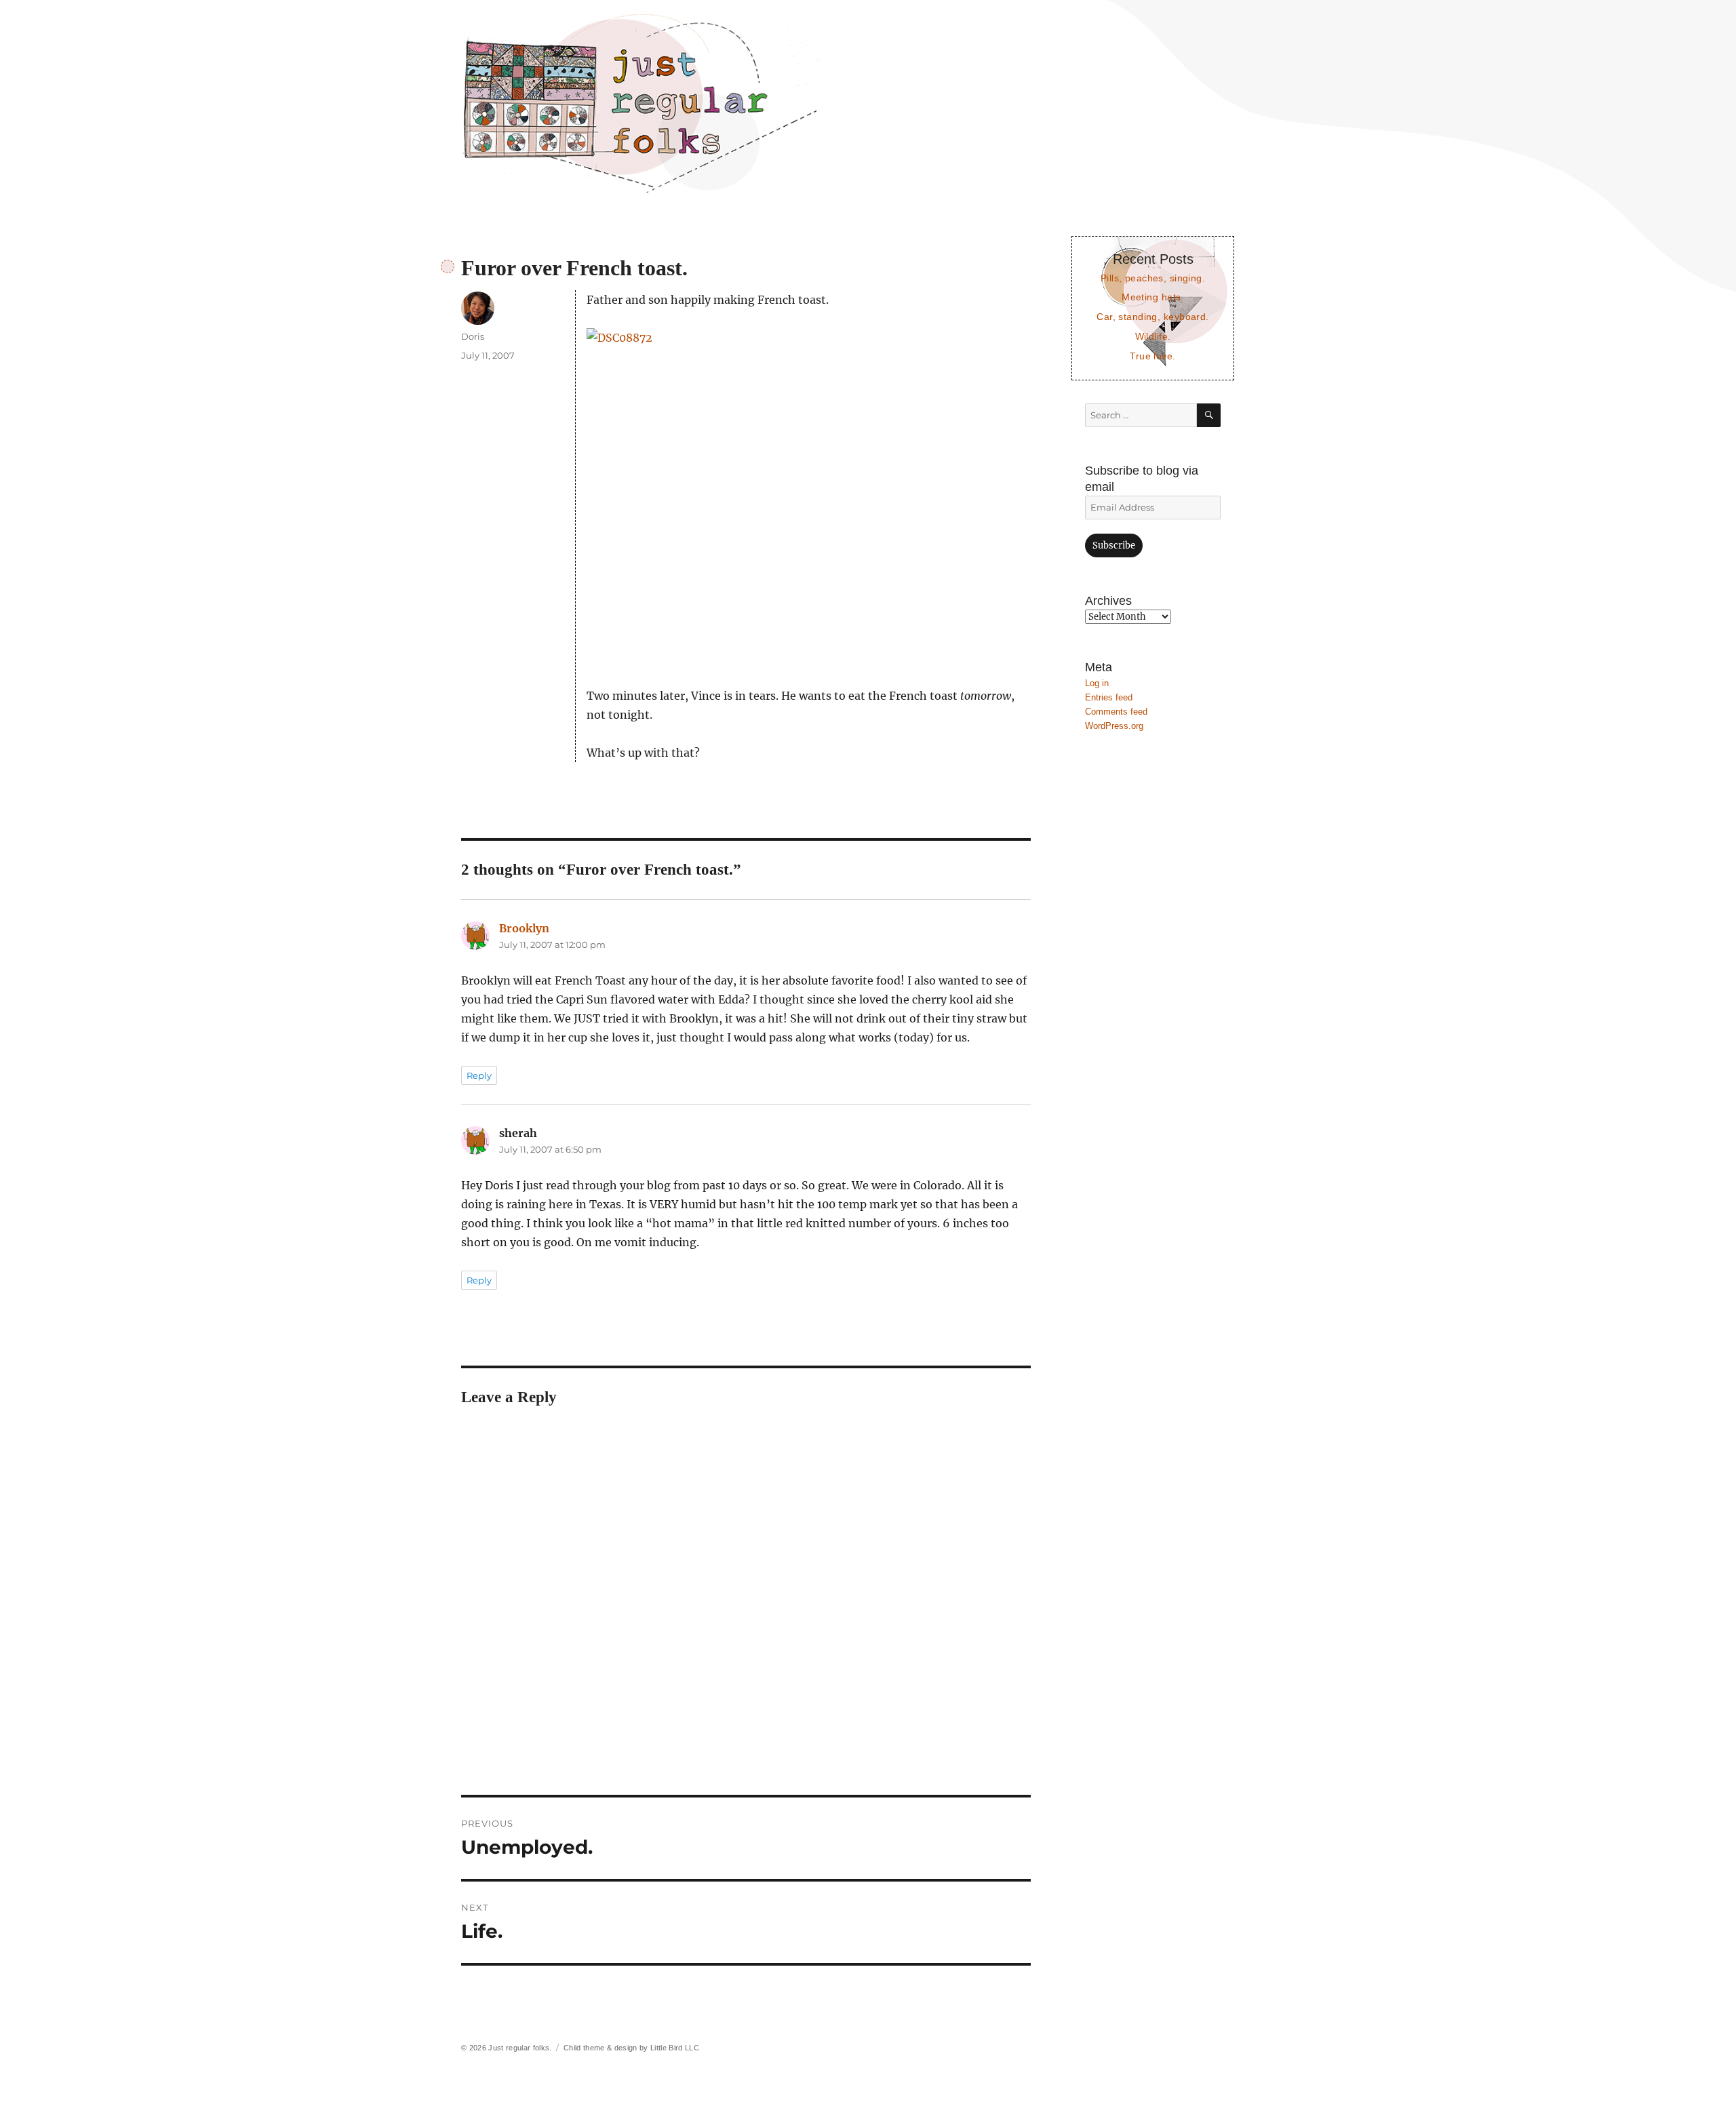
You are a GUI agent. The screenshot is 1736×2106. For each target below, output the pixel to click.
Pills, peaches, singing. (1153, 278)
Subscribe (1114, 545)
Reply (479, 1075)
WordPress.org (1114, 726)
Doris (473, 336)
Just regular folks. (520, 2048)
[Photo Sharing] (809, 498)
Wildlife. (1153, 336)
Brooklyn (524, 928)
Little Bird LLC (675, 2048)
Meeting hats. (1153, 297)
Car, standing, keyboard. (1152, 317)
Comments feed (1116, 712)
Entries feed (1109, 697)
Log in (1097, 683)
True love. (1152, 356)
